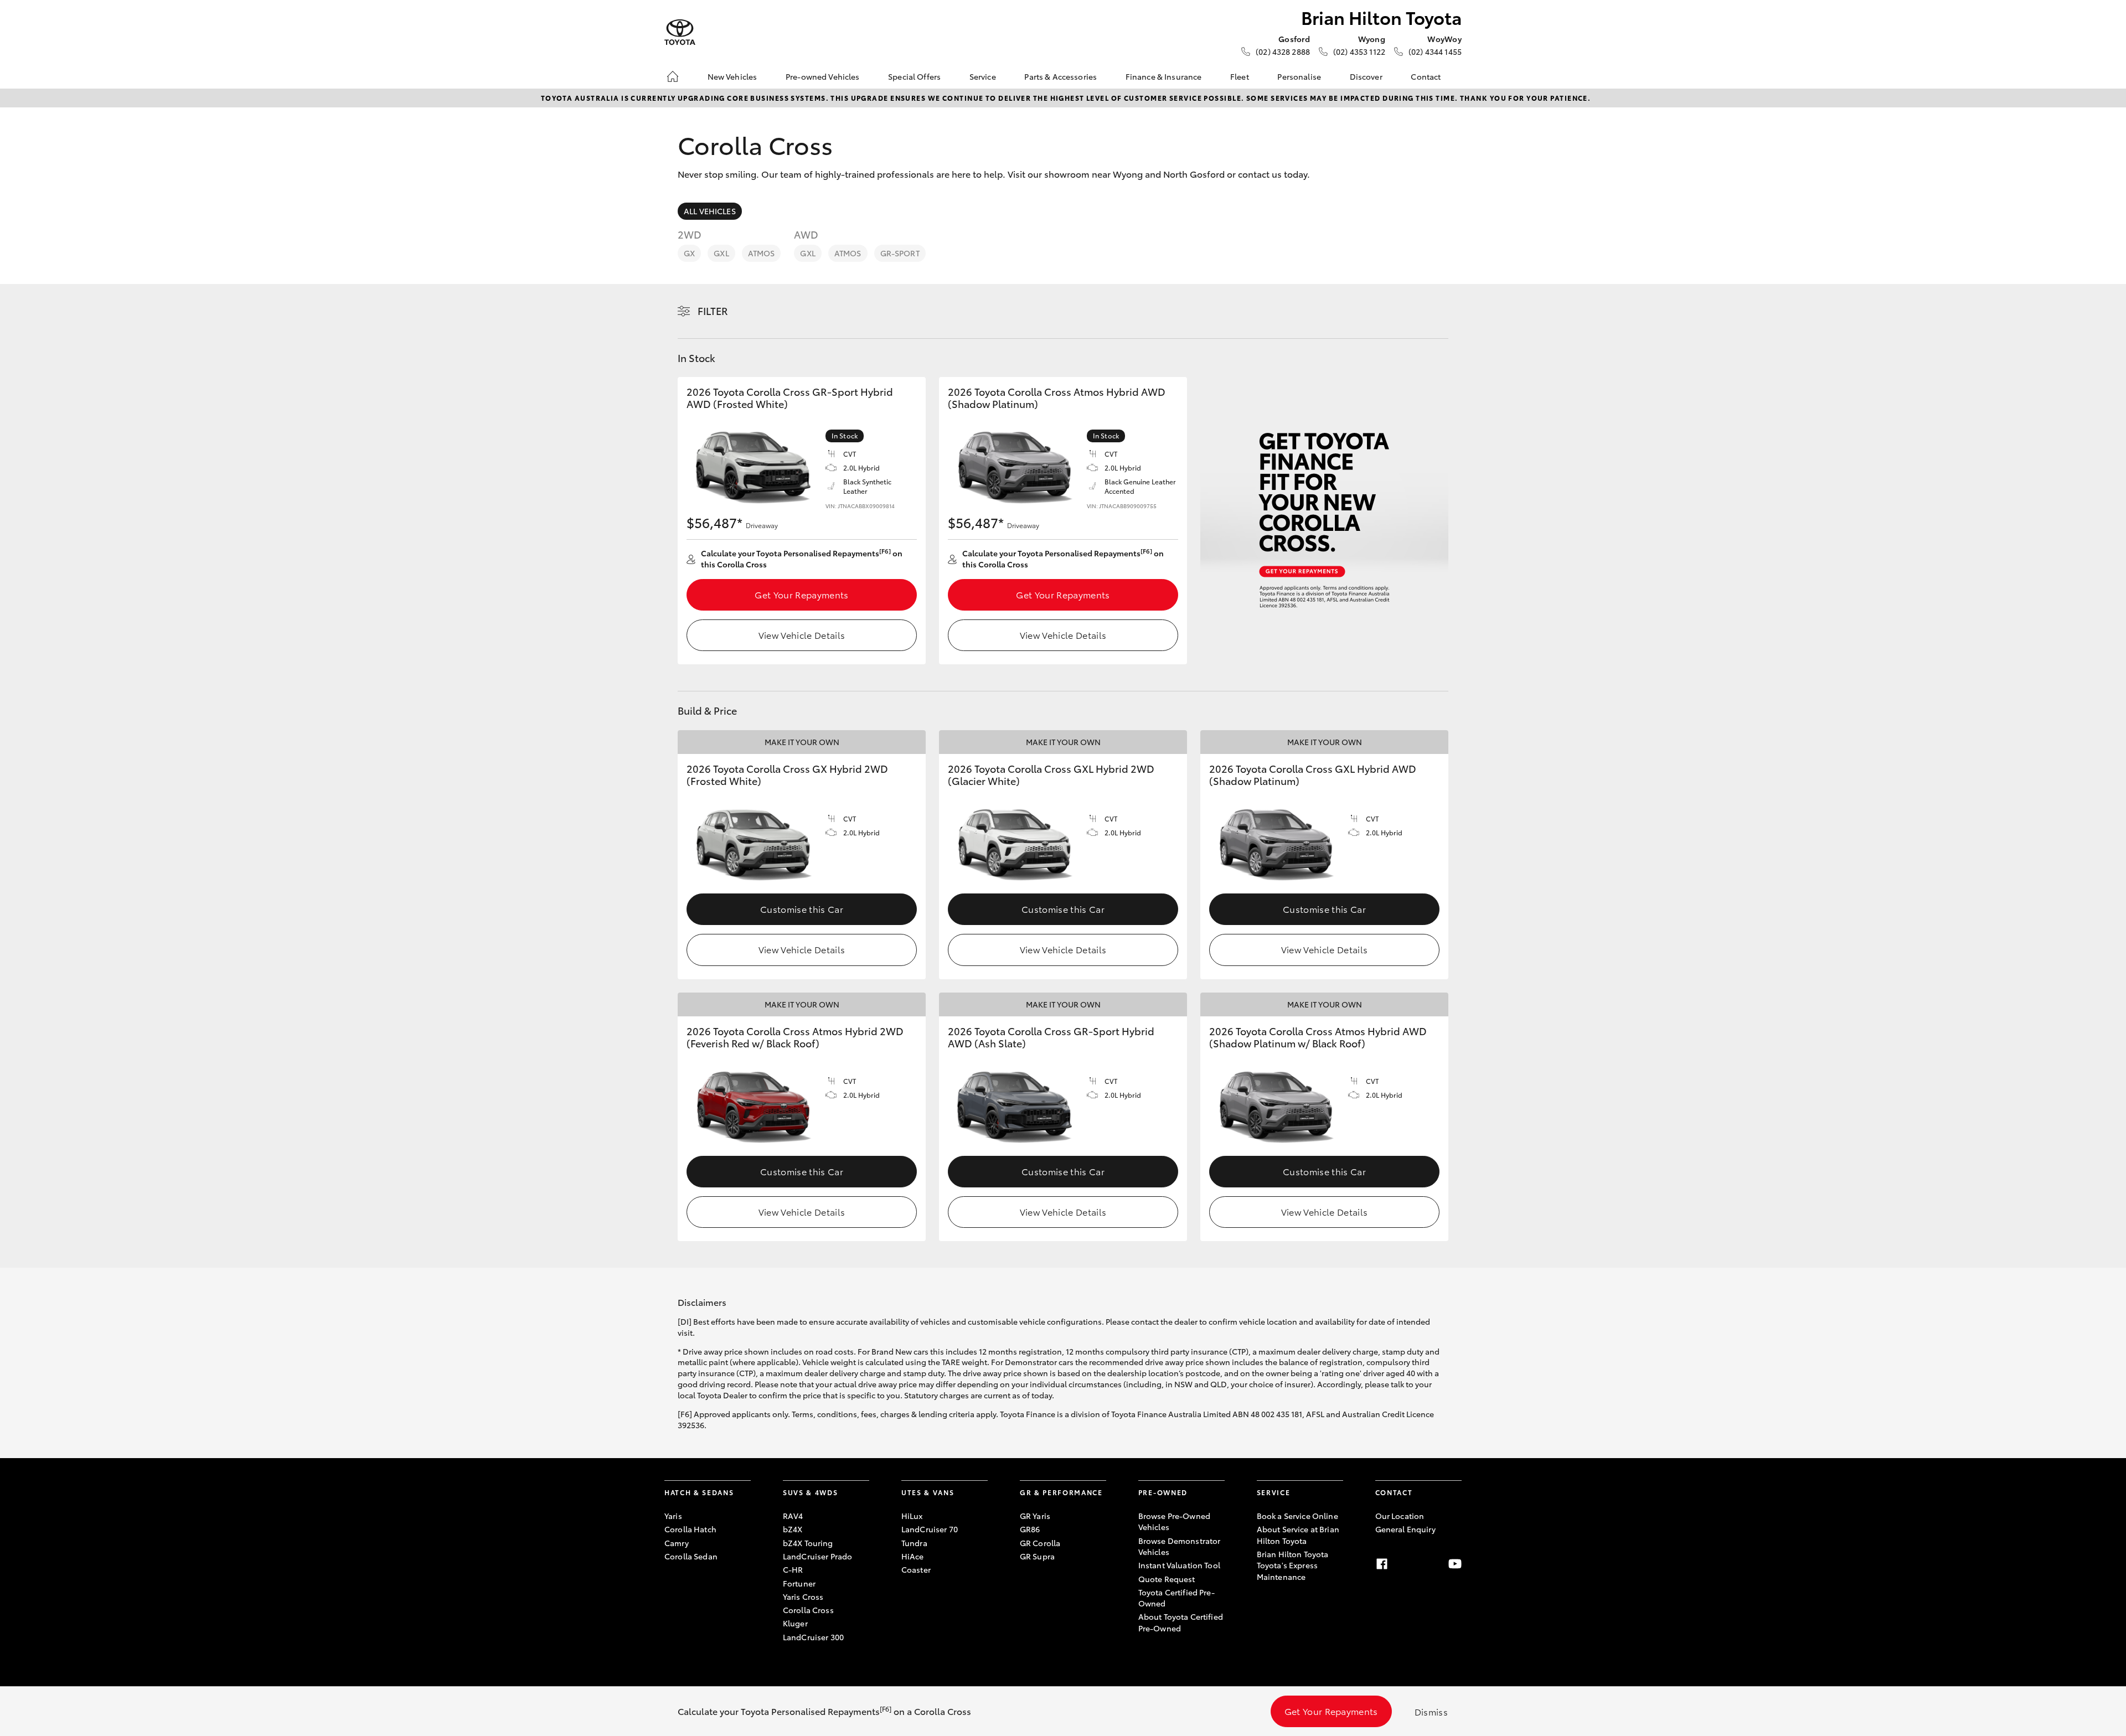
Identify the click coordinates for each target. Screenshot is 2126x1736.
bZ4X (793, 1529)
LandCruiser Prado (817, 1556)
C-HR (793, 1569)
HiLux (912, 1516)
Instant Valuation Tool (1179, 1565)
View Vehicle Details (802, 635)
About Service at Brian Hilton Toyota (1298, 1534)
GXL (721, 253)
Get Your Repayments (801, 594)
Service (983, 76)
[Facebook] (1382, 1564)
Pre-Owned (1163, 1492)
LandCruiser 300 (813, 1637)
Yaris (673, 1516)
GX (689, 253)
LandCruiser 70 (930, 1529)
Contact (1426, 76)
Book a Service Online (1297, 1516)
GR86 (1030, 1529)
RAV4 (793, 1516)
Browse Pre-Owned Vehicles (1174, 1521)
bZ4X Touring (808, 1543)
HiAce (913, 1556)
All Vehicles (710, 211)
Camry (677, 1543)
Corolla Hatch (690, 1529)
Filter (713, 311)
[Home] (673, 76)
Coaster (916, 1569)
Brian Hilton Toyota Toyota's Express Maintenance (1293, 1565)
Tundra (914, 1543)
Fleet (1240, 76)
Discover (1366, 76)
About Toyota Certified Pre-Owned (1181, 1622)
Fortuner (799, 1583)
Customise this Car (802, 909)
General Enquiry (1405, 1529)
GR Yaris (1035, 1516)
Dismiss (1431, 1711)
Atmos (762, 253)
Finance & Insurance (1164, 76)
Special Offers (914, 76)
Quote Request (1167, 1579)
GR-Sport (900, 253)
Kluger (795, 1623)
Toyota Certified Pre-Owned (1176, 1598)
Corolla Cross (808, 1610)
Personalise (1299, 76)
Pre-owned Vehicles (823, 76)
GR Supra (1037, 1556)
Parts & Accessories (1061, 76)
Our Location (1400, 1516)
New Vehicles (732, 76)
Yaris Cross (803, 1596)
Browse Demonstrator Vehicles (1180, 1546)
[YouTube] (1455, 1564)
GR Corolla (1040, 1543)
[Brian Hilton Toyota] (680, 32)
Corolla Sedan (691, 1556)
